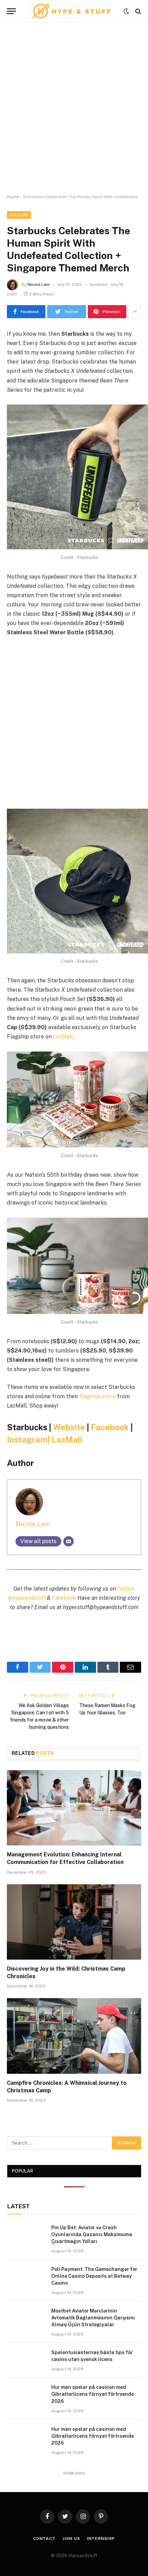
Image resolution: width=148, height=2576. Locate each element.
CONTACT (44, 2539)
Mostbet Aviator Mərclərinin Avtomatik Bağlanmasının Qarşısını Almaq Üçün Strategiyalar (93, 2318)
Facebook (110, 1427)
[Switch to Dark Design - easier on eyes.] (126, 11)
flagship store (98, 1396)
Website (69, 1427)
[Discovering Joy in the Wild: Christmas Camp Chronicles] (74, 1922)
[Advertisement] (74, 108)
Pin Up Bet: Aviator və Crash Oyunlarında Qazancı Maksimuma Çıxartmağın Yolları (92, 2234)
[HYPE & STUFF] (71, 11)
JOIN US (71, 2539)
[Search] (138, 11)
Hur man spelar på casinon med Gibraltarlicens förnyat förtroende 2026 (93, 2394)
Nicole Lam (39, 284)
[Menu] (11, 11)
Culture (19, 215)
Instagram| (29, 1440)
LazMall (63, 1037)
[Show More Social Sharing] (135, 312)
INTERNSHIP (101, 2539)
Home (13, 197)
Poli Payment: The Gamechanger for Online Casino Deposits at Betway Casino (94, 2276)
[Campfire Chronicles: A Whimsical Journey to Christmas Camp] (74, 2036)
